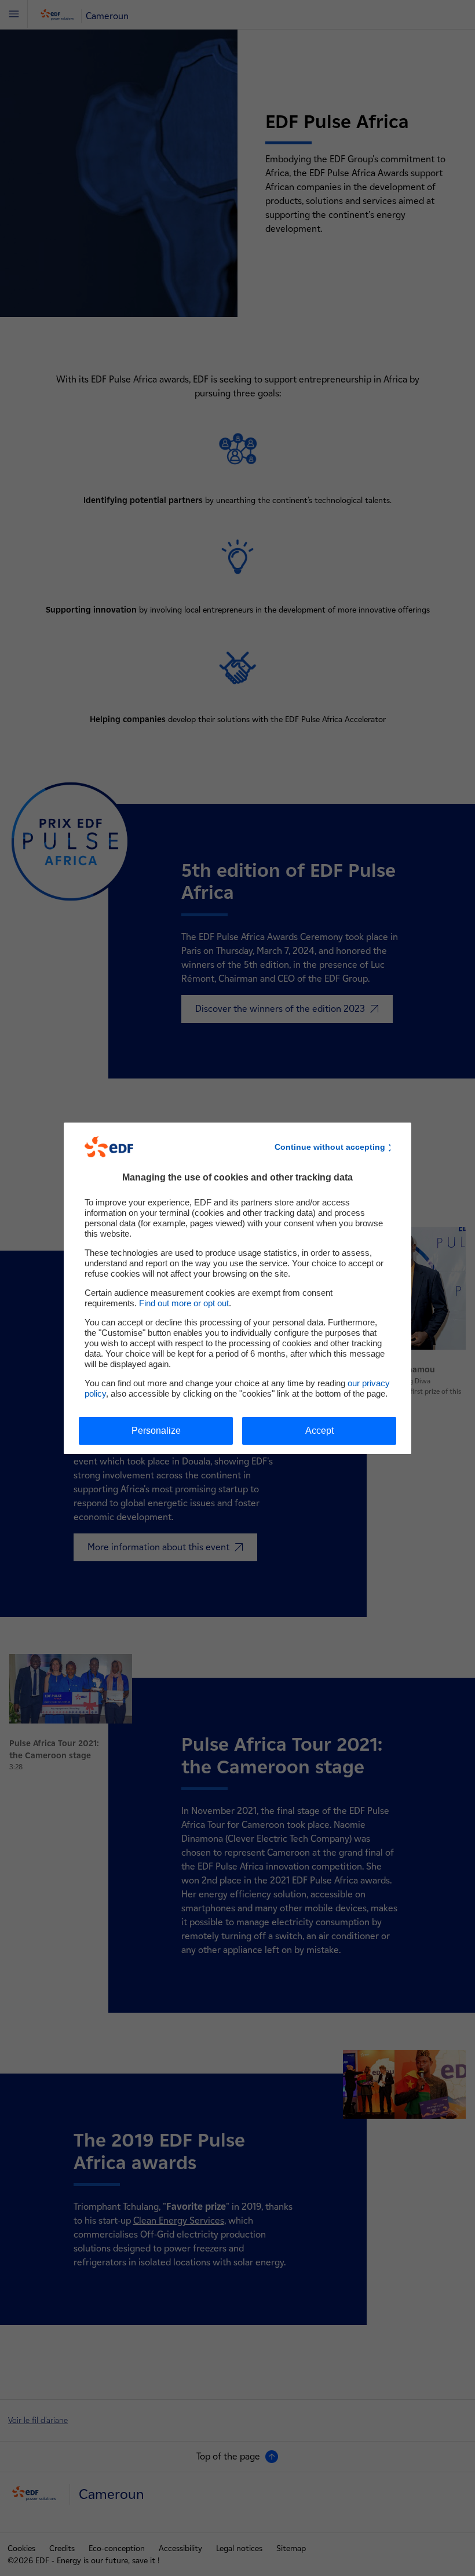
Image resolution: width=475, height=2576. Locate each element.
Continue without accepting (330, 1147)
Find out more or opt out (184, 1303)
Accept (319, 1431)
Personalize (156, 1431)
